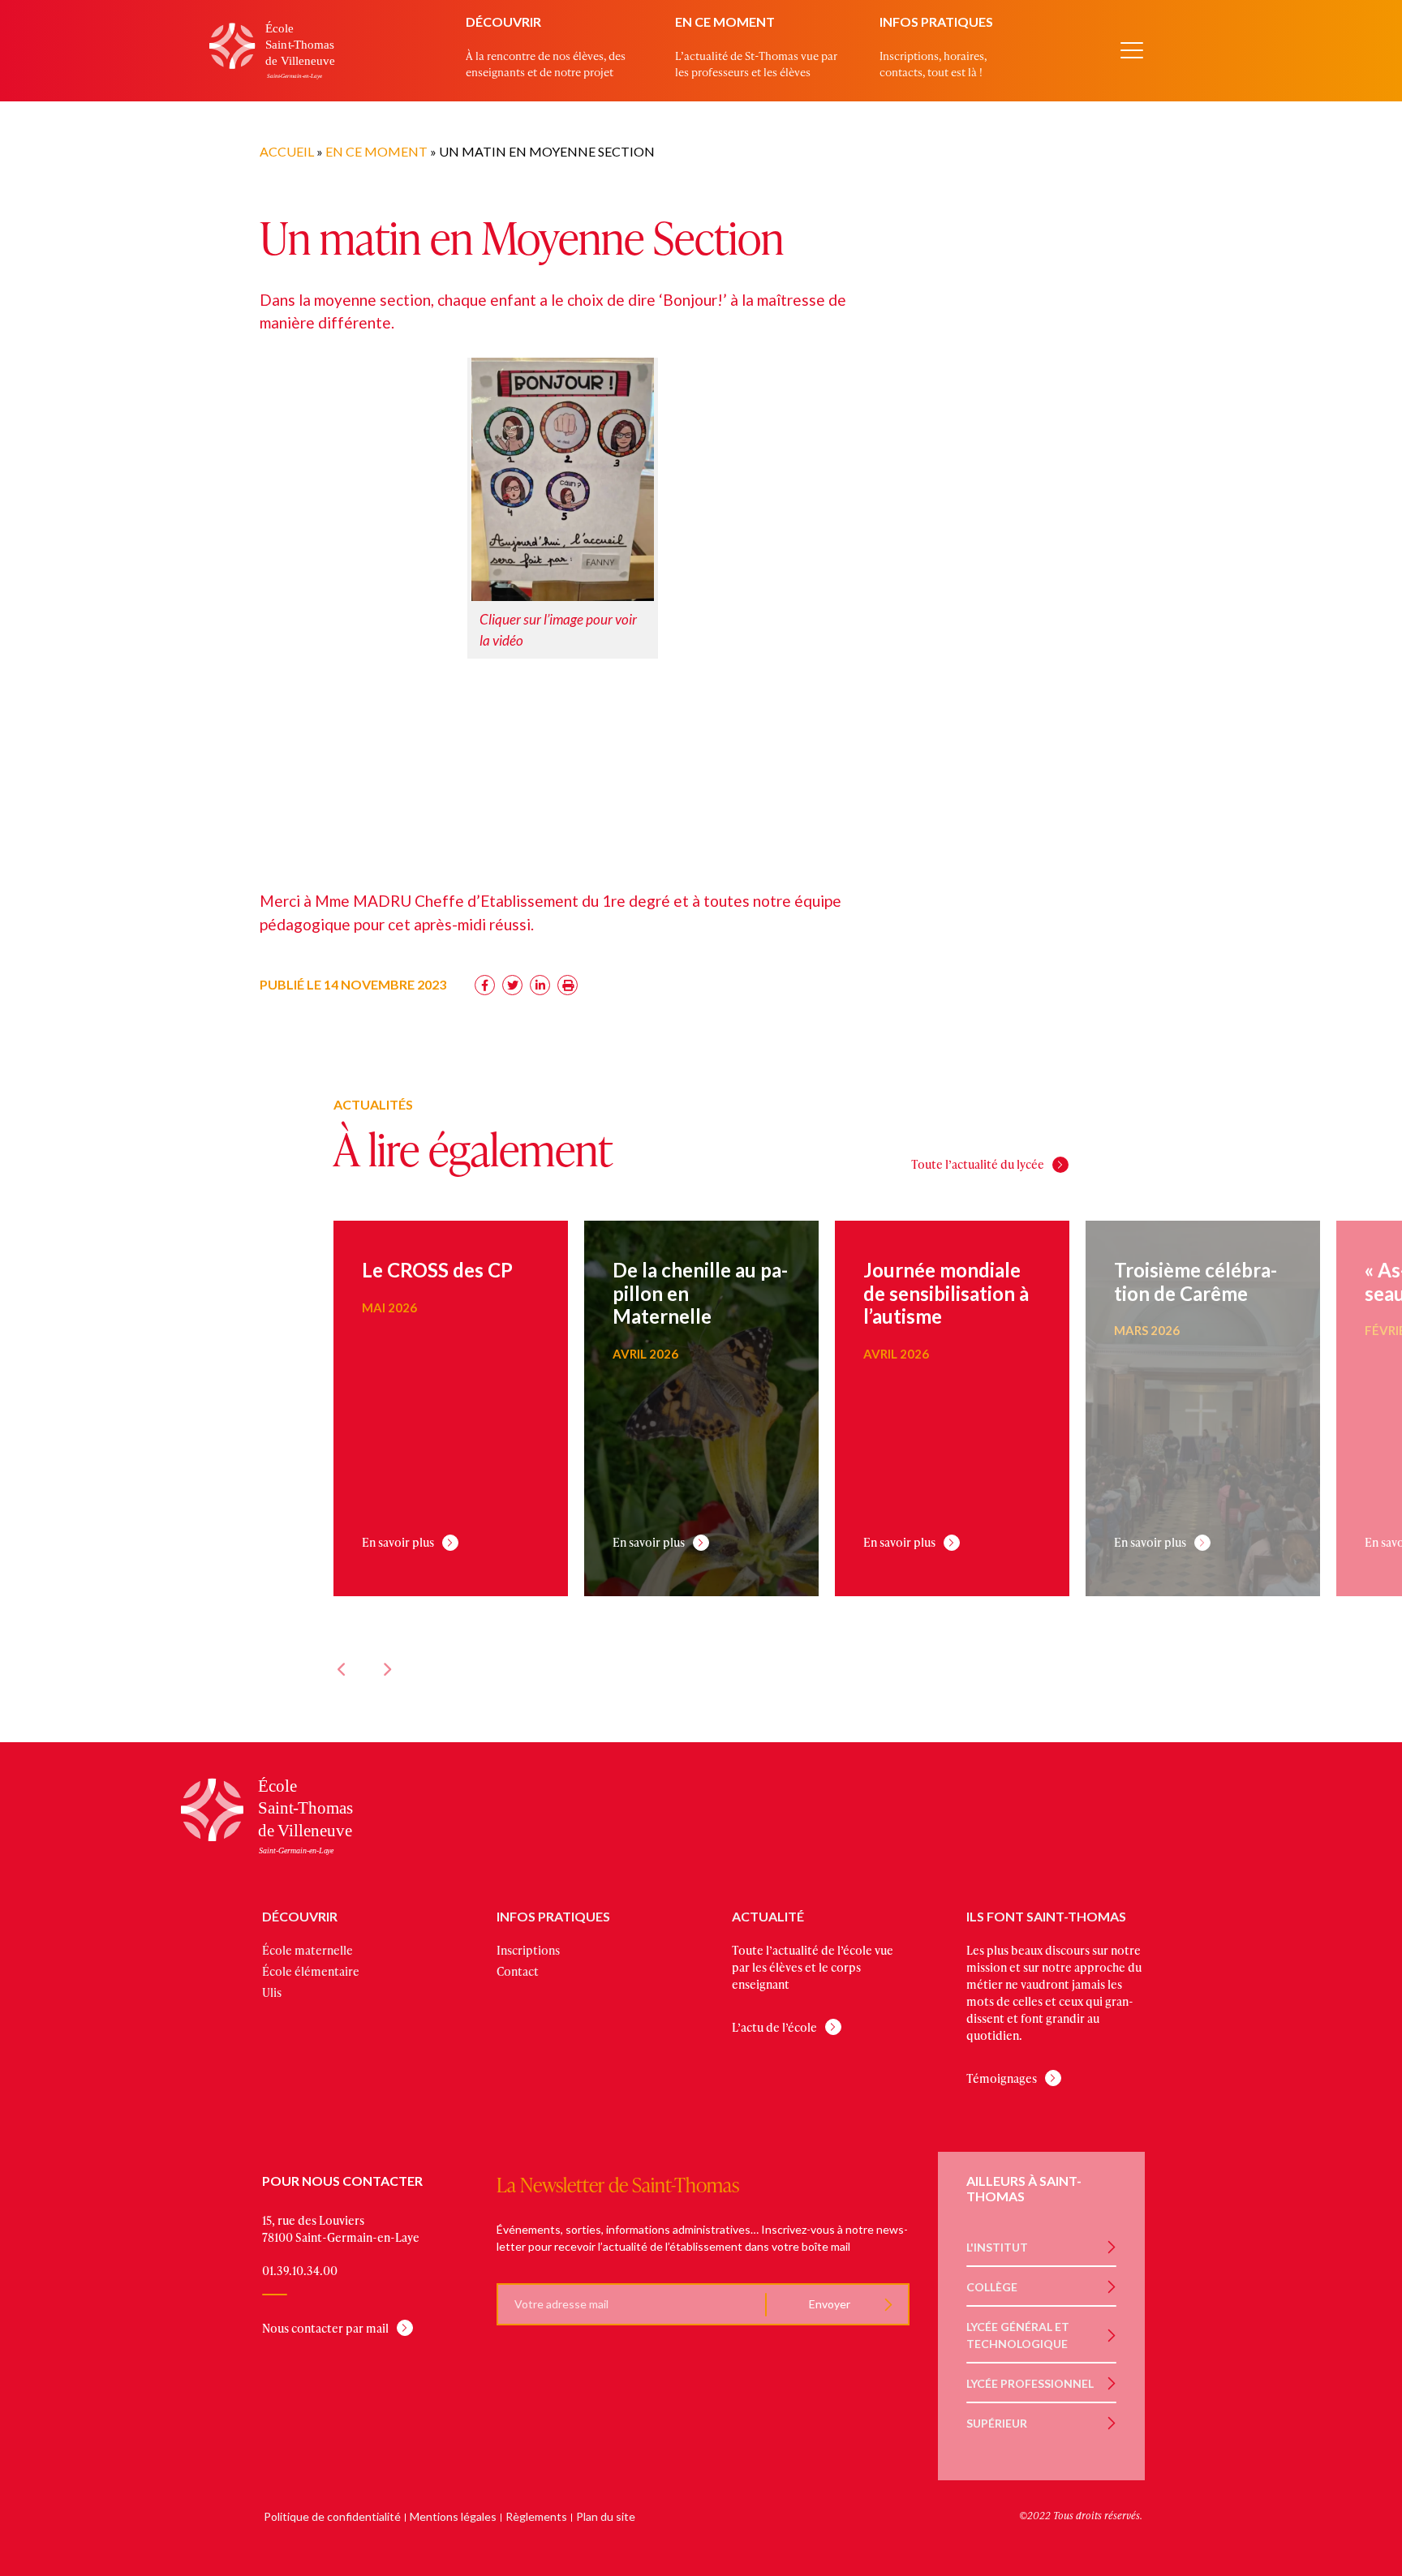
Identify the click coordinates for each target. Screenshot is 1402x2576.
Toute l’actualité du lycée (978, 1164)
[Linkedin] (540, 985)
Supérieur (997, 2423)
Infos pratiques (936, 21)
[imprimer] (568, 985)
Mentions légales (453, 2516)
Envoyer (829, 2304)
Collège (992, 2287)
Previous (342, 1669)
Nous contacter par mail (325, 2328)
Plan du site (606, 2516)
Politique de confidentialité (332, 2516)
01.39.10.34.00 (300, 2271)
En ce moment (725, 21)
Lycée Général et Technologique (1018, 2335)
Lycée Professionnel (1030, 2383)
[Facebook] (485, 985)
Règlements (536, 2516)
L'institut (997, 2247)
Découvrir (503, 21)
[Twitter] (512, 985)
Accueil (287, 151)
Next (386, 1669)
